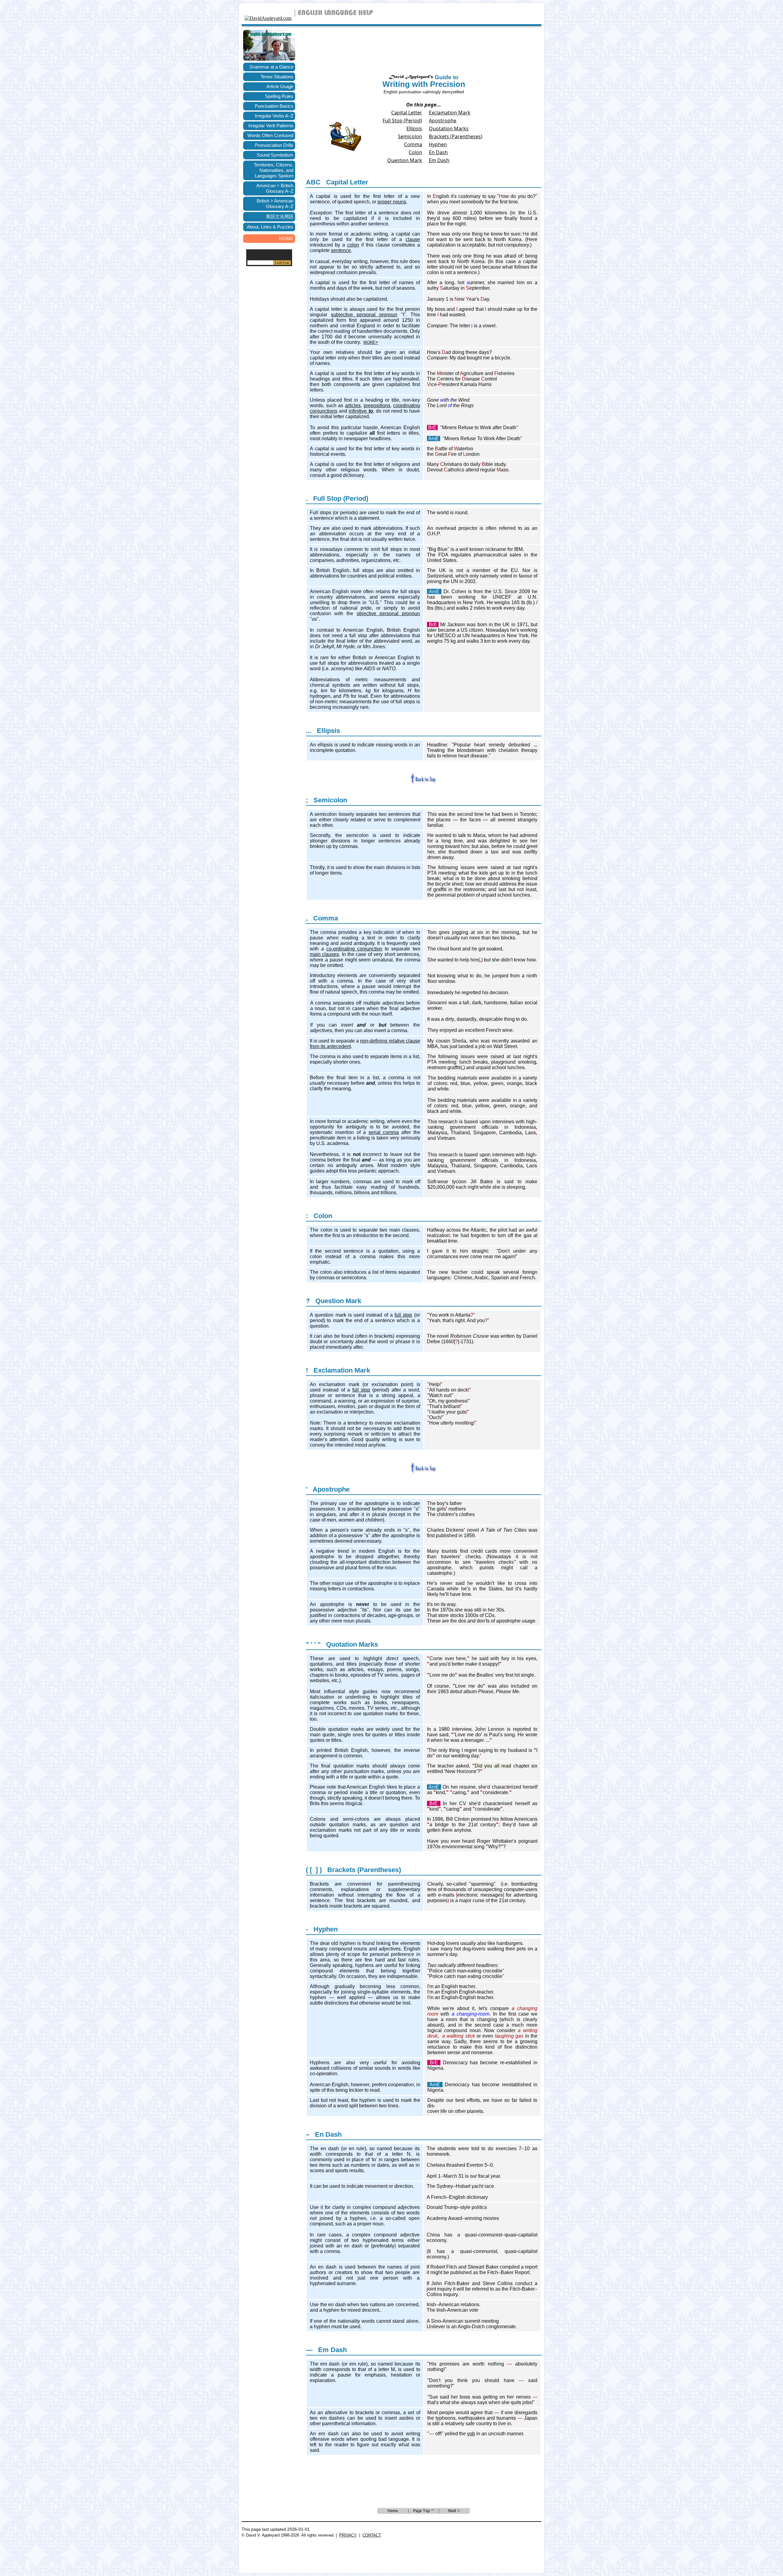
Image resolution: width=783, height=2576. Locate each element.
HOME (286, 238)
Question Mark (405, 160)
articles (353, 405)
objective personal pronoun (388, 613)
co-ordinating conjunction (354, 949)
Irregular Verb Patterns (271, 126)
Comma (413, 144)
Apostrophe (443, 121)
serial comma (384, 1132)
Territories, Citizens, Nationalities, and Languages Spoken (274, 170)
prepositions (377, 405)
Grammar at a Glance (271, 67)
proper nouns (392, 202)
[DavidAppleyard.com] (268, 18)
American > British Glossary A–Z (275, 188)
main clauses (324, 954)
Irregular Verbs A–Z (274, 116)
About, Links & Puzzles (270, 227)
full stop (403, 1315)
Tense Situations (277, 77)
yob (471, 2434)
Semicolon (410, 136)
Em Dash (439, 160)
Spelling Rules (279, 96)
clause (413, 239)
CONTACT (372, 2535)
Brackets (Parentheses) (456, 136)
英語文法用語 (280, 216)
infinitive (361, 411)
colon (353, 245)
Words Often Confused (270, 135)
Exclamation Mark (450, 113)
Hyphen (438, 144)
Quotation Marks (449, 128)
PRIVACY (348, 2535)
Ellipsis (414, 128)
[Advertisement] (269, 372)
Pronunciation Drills (274, 145)
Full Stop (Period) (402, 121)
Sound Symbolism (275, 155)
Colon (415, 152)
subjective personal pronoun (364, 315)
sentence (341, 250)
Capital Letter (407, 113)
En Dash (438, 152)
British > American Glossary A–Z (275, 204)
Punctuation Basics (274, 106)
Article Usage (280, 86)
